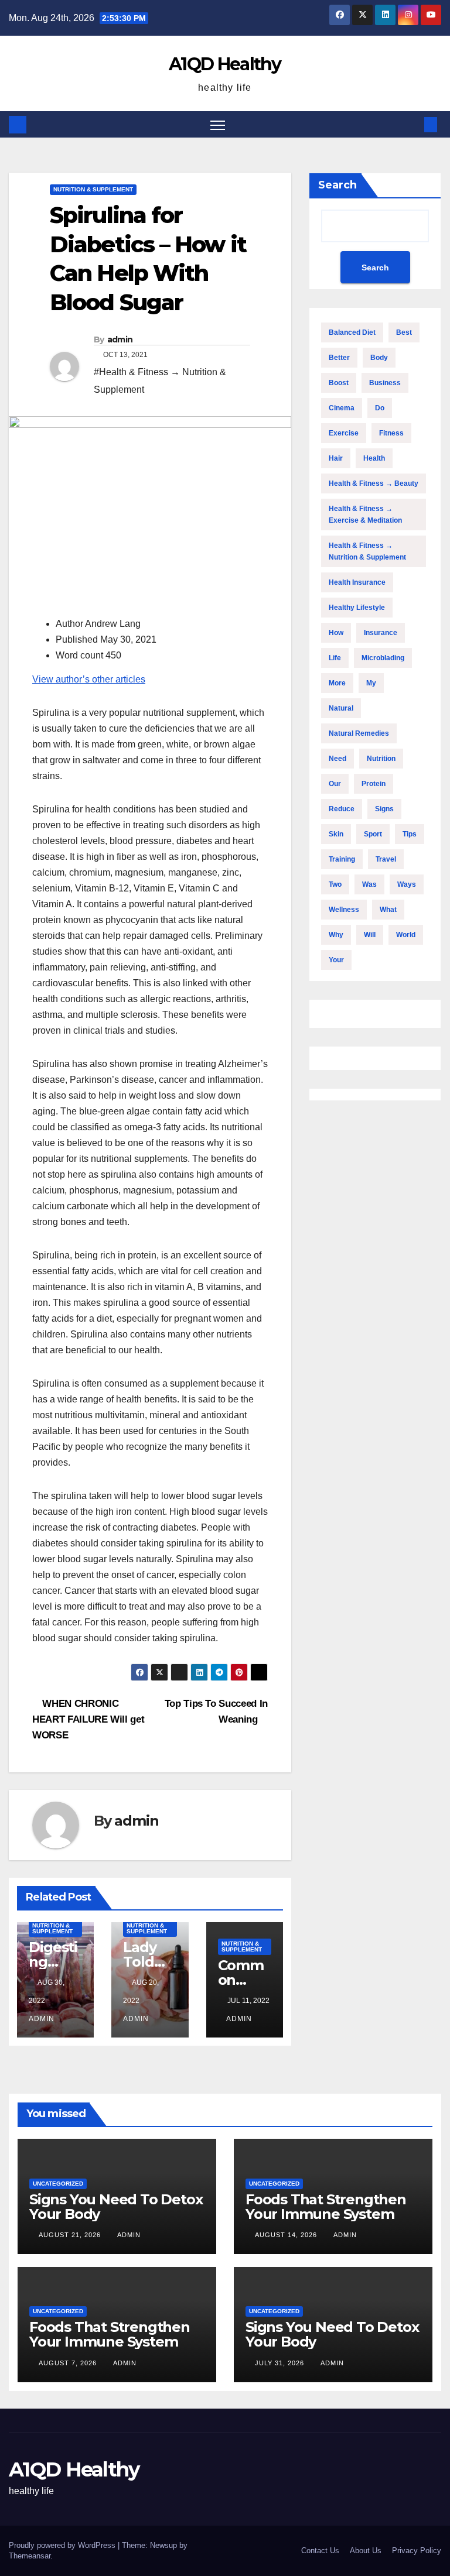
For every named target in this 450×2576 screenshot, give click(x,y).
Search (337, 185)
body (379, 358)
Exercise (344, 433)
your (336, 960)
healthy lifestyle (357, 608)
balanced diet (352, 332)
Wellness (344, 910)
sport (373, 834)
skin (336, 834)
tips (410, 834)
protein (374, 784)
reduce (342, 809)
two (335, 884)
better (339, 358)
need (337, 759)
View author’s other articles (89, 679)
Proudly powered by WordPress (63, 2545)
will (370, 935)
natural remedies (359, 733)
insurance (381, 633)
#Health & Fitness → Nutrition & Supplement (160, 381)
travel (386, 859)
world (406, 935)
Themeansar (30, 2556)
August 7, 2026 (69, 2363)
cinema (342, 408)
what (388, 910)
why (336, 935)
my (371, 683)
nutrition (381, 759)
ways (407, 884)
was (369, 884)
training (342, 859)
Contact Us (320, 2551)
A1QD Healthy (225, 64)
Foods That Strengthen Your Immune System (326, 2207)
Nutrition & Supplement (93, 189)
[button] (412, 124)
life (335, 658)
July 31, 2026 (281, 2363)
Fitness (391, 433)
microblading (383, 658)
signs (384, 809)
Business (385, 383)
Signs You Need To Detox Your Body (116, 2207)
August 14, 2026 (287, 2235)
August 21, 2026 (71, 2235)
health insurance (357, 582)
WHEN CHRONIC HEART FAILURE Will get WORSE (88, 1719)
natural (341, 708)
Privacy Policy (417, 2551)
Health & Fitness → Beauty (374, 483)
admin (120, 339)
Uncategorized (58, 2184)
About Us (366, 2551)
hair (336, 458)
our (335, 784)
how (336, 633)
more (337, 683)
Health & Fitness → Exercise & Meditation (365, 514)
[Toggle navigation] (218, 124)
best (404, 332)
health (374, 458)
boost (339, 383)
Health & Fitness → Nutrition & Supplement (367, 551)
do (380, 408)
